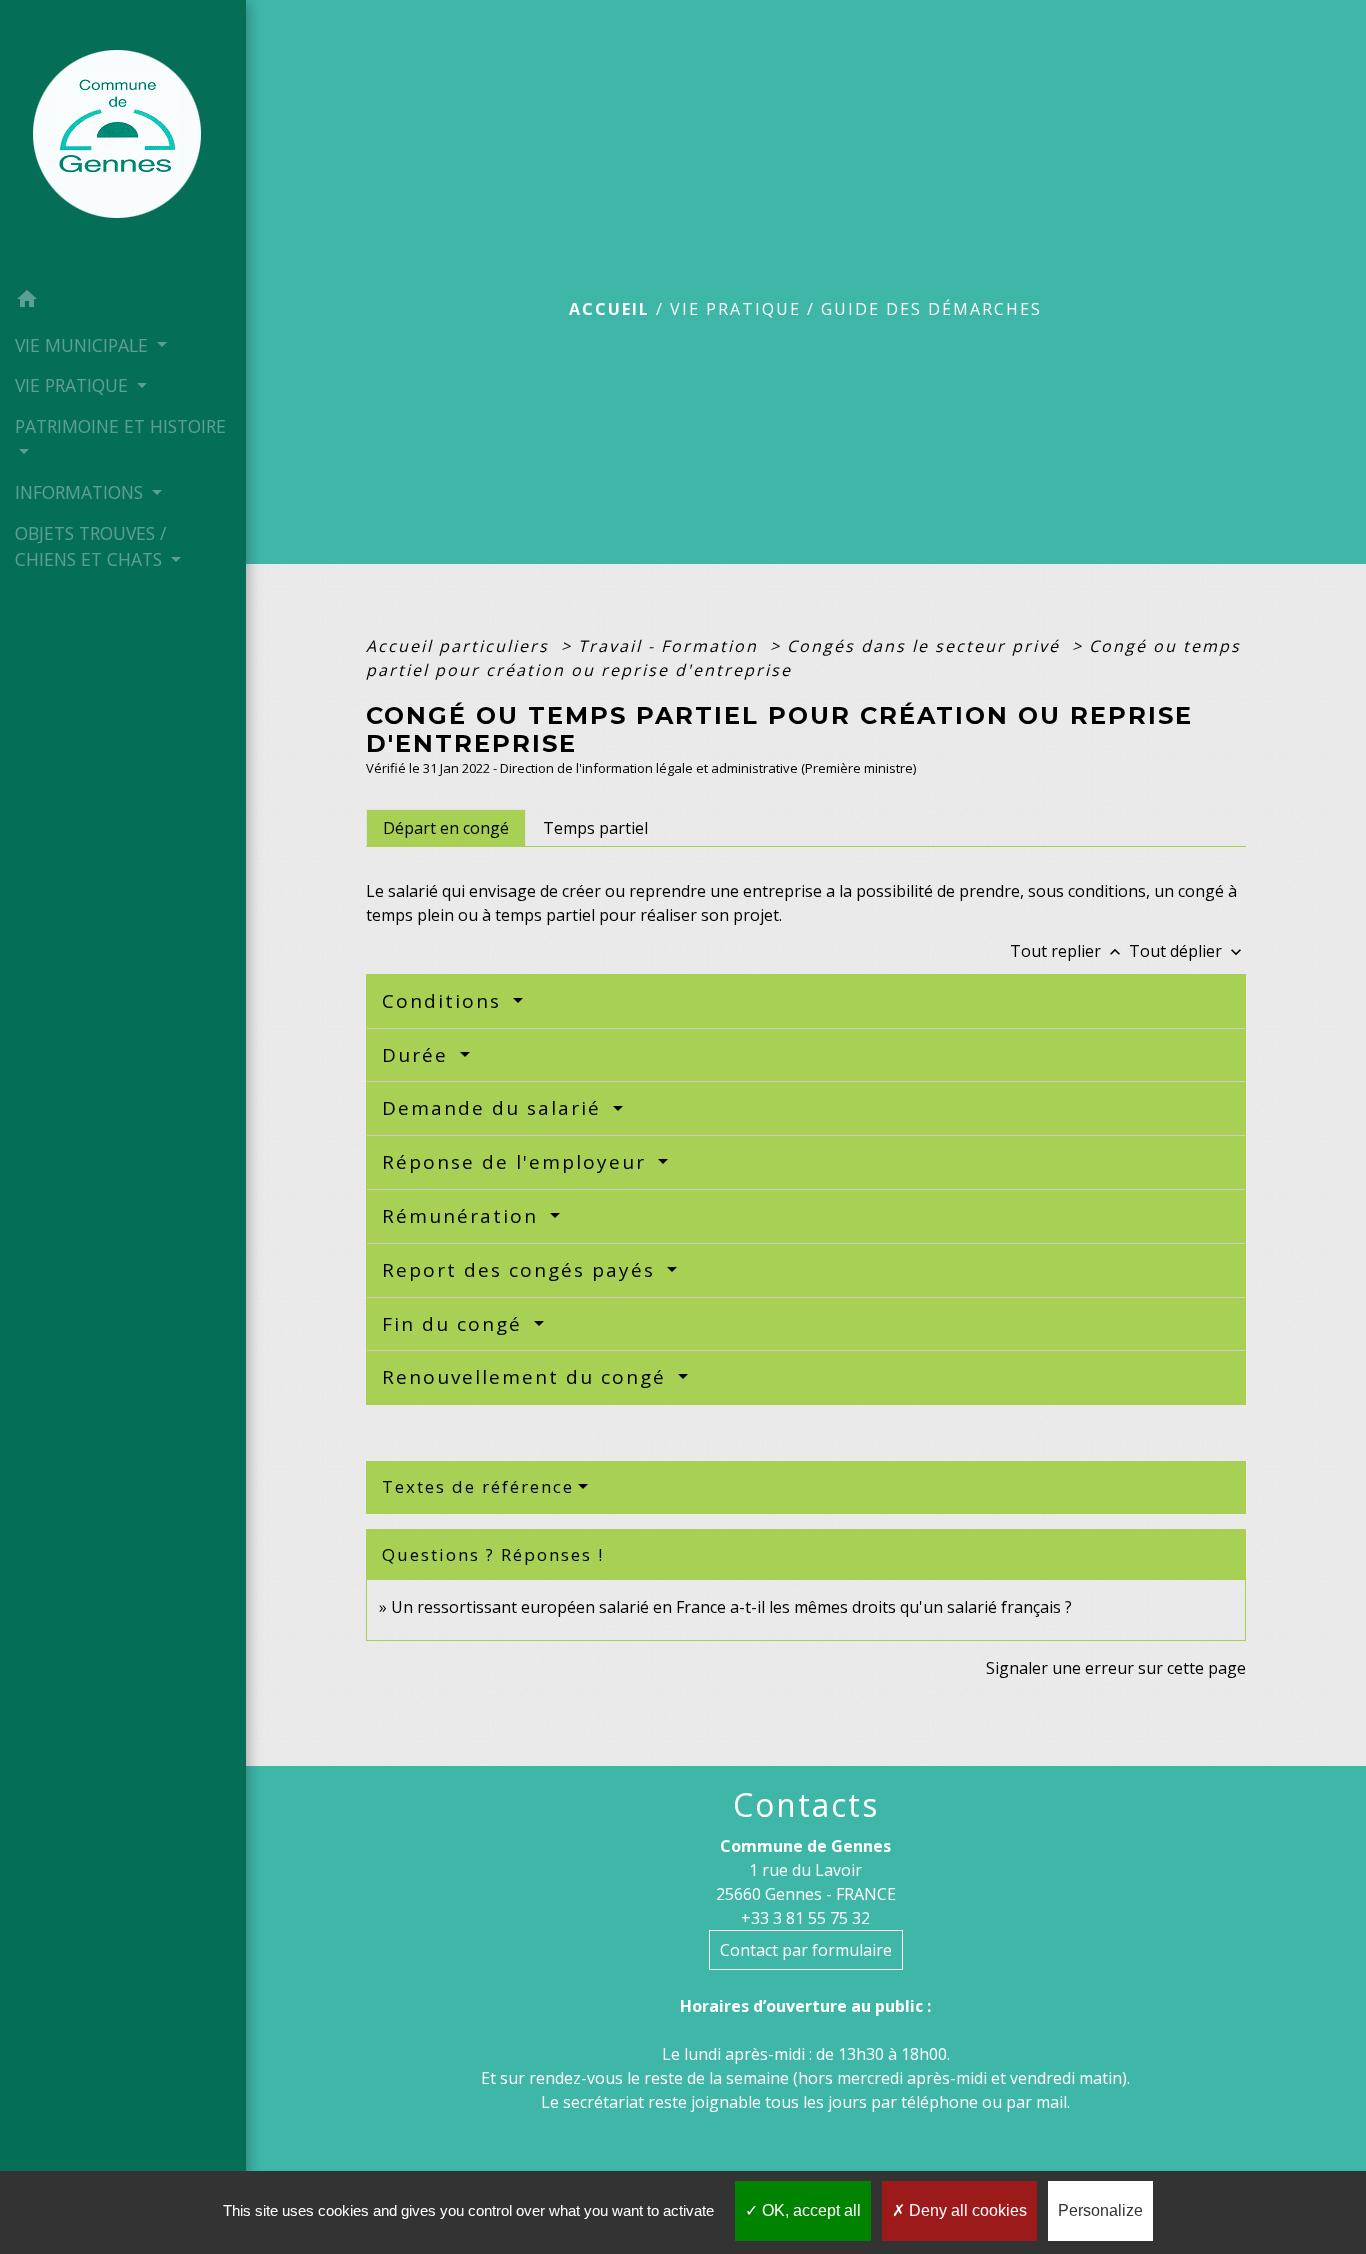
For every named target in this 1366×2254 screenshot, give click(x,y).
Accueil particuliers (460, 646)
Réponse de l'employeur (517, 1162)
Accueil (609, 309)
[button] (123, 302)
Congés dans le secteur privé (926, 646)
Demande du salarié (495, 1108)
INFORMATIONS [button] (81, 492)
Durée (418, 1055)
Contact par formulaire (806, 1950)
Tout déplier (1187, 951)
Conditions (445, 1001)
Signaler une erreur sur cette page (1116, 1668)
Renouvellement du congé (527, 1377)
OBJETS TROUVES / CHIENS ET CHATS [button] (91, 546)
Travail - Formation (671, 646)
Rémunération (463, 1216)
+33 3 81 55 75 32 (805, 1918)
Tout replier (1067, 951)
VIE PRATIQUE (735, 309)
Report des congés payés (522, 1270)
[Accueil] (123, 140)
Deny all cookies (966, 2210)
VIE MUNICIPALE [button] (84, 345)
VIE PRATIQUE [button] (74, 385)
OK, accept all (809, 2210)
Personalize (1100, 2210)
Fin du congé (455, 1324)
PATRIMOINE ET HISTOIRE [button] (120, 426)
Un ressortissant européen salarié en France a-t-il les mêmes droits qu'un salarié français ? (731, 1607)
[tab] (446, 828)
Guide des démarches (931, 309)
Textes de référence (478, 1486)
